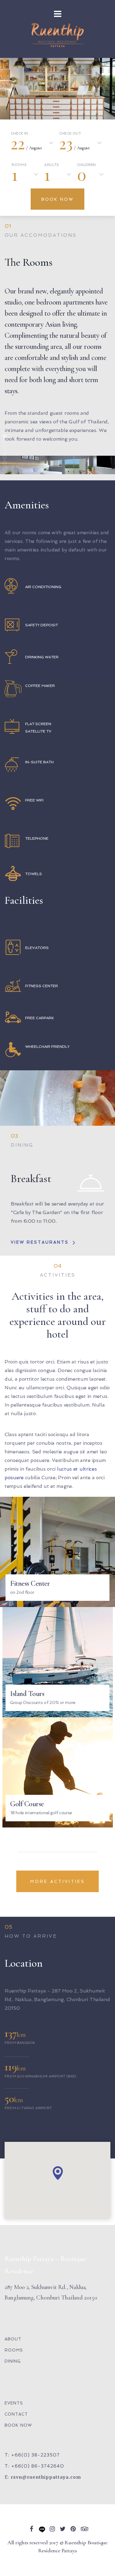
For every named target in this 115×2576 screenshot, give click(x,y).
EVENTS (14, 2403)
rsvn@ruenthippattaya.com (46, 2477)
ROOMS (14, 2350)
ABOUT (13, 2339)
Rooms (19, 165)
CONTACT (16, 2414)
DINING (13, 2361)
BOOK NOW (18, 2425)
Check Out (70, 134)
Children (86, 165)
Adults (52, 165)
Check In (19, 134)
